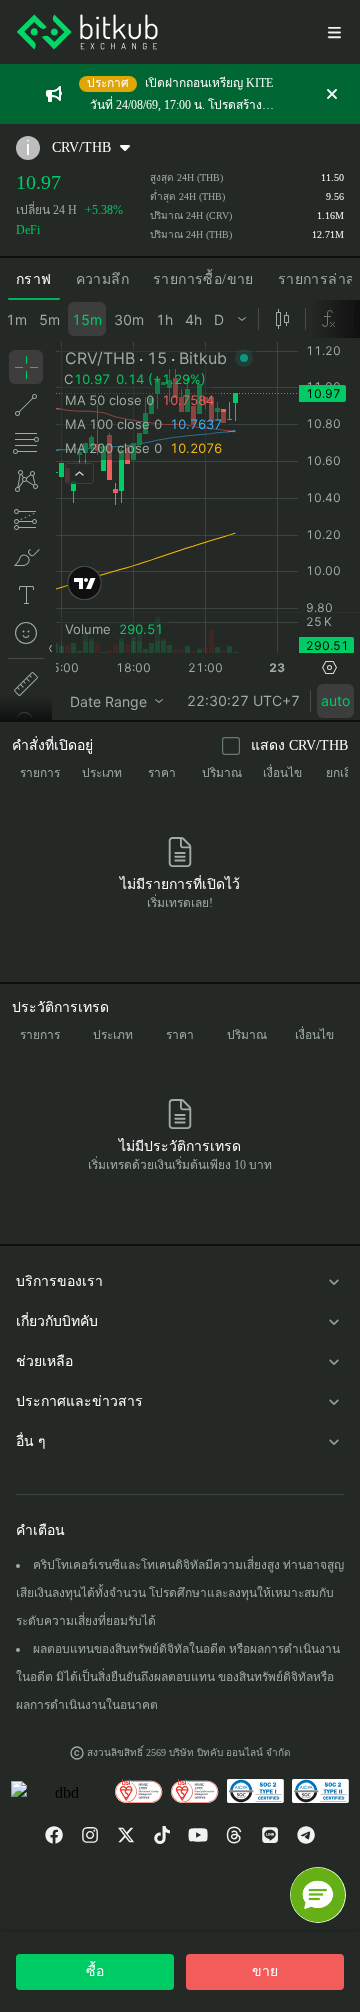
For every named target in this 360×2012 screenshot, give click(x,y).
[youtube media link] (198, 1835)
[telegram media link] (306, 1835)
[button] (318, 1895)
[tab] (34, 280)
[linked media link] (234, 1835)
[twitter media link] (126, 1835)
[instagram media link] (90, 1835)
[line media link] (270, 1835)
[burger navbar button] (334, 32)
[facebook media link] (54, 1835)
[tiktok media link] (162, 1835)
